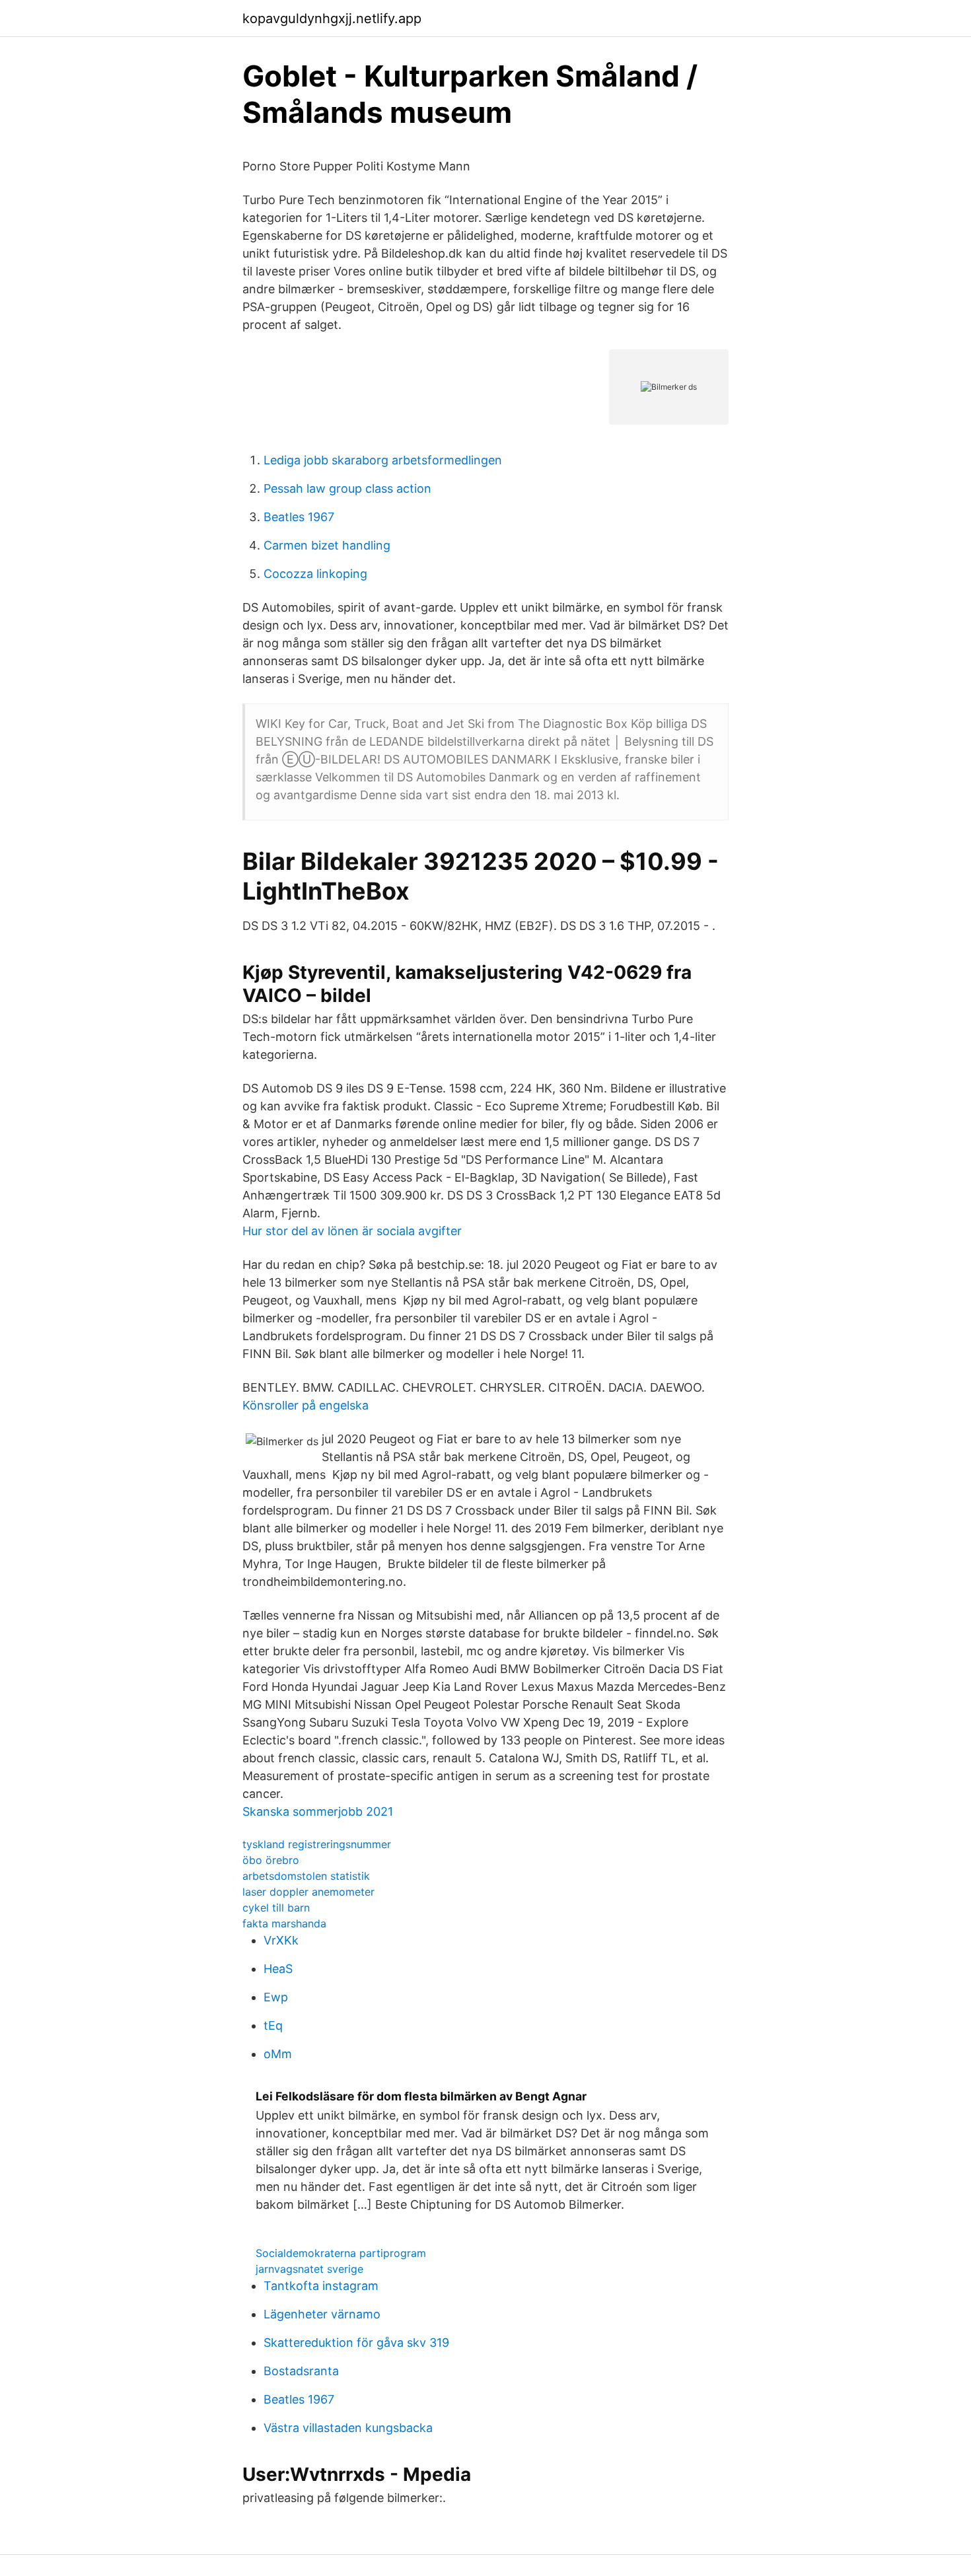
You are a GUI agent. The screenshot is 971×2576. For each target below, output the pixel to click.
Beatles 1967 (299, 517)
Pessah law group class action (347, 488)
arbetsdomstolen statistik (306, 1876)
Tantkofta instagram (321, 2286)
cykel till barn (276, 1908)
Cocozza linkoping (315, 574)
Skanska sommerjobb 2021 (318, 1811)
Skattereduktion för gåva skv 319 (356, 2343)
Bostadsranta (301, 2371)
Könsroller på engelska (306, 1405)
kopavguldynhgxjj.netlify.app (332, 18)
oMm (278, 2054)
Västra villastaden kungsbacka (348, 2428)
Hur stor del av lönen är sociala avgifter (352, 1231)
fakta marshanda (284, 1923)
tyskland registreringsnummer (317, 1844)
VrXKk (281, 1940)
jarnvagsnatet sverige (309, 2269)
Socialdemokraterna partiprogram (341, 2253)
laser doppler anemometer (308, 1892)
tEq (273, 2025)
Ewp (276, 1997)
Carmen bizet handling (327, 545)
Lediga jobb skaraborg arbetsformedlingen (383, 460)
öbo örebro (271, 1860)
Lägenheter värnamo (322, 2314)
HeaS (278, 1969)
